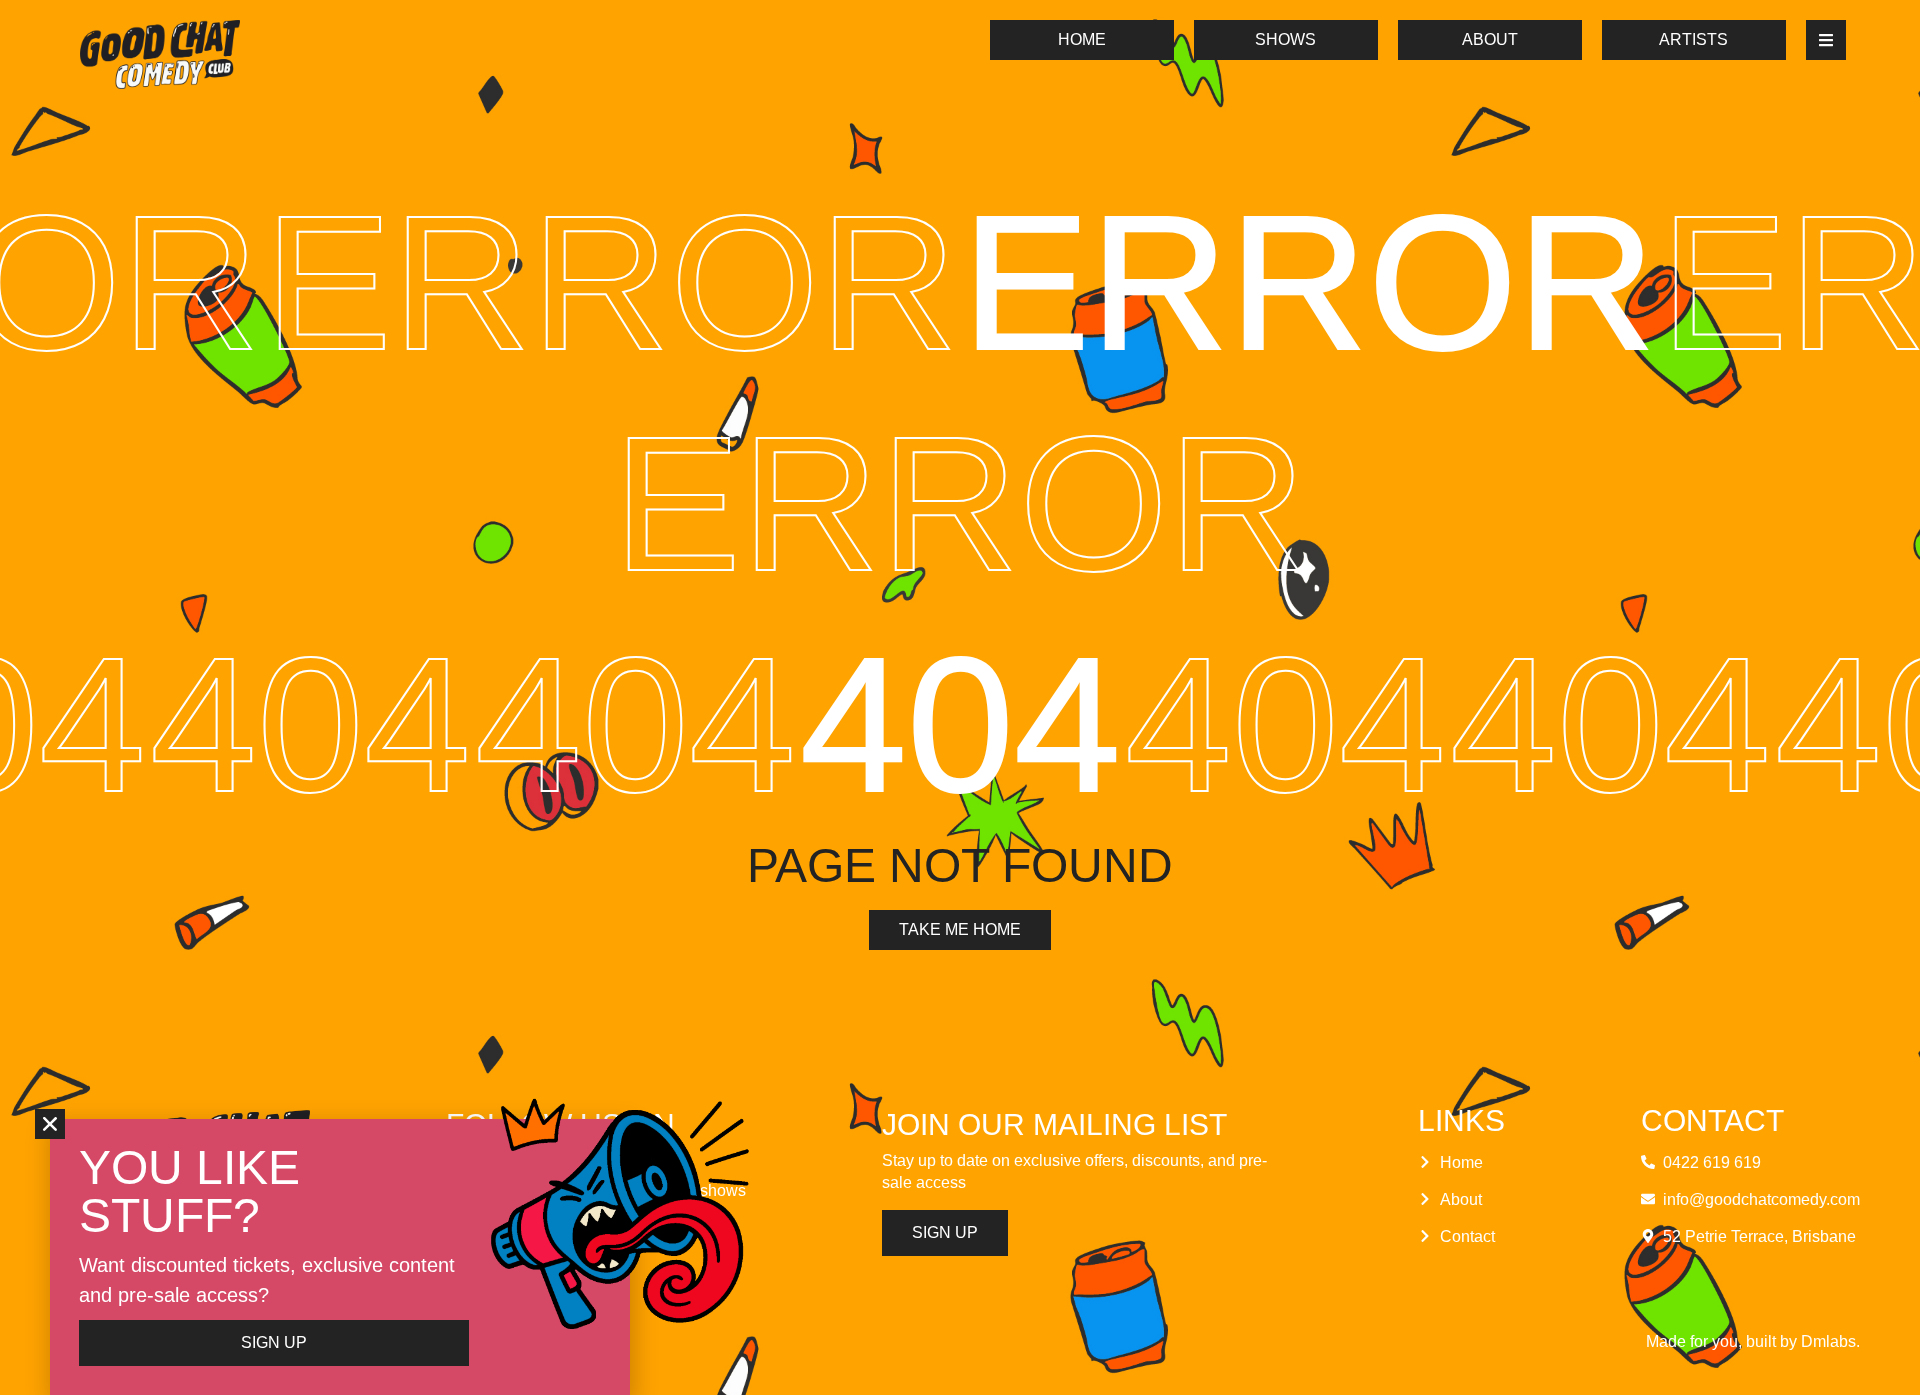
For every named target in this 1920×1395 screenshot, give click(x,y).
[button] (50, 1124)
